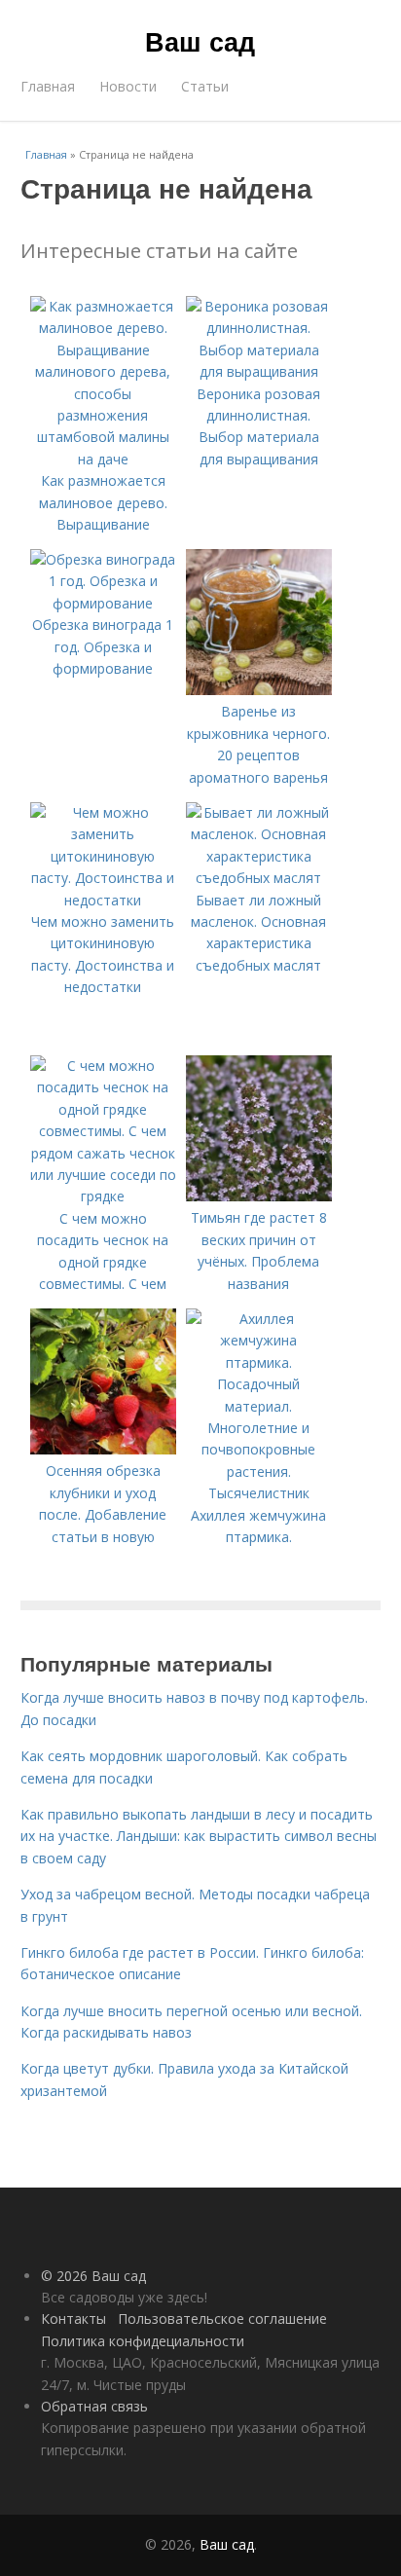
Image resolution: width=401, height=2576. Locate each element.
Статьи (205, 86)
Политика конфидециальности (143, 2341)
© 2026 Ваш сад (93, 2276)
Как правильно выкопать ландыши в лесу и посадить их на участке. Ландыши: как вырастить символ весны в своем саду (199, 1836)
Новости (128, 86)
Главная (48, 86)
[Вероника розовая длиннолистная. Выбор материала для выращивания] (259, 371)
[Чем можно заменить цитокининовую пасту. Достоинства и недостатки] (103, 900)
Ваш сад (200, 41)
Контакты (73, 2318)
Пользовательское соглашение (222, 2318)
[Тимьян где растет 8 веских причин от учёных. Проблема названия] (259, 1196)
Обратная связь (94, 2406)
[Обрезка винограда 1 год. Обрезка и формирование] (103, 603)
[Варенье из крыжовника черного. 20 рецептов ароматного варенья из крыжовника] (259, 690)
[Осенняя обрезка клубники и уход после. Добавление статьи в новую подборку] (103, 1449)
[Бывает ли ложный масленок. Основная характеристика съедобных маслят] (259, 878)
